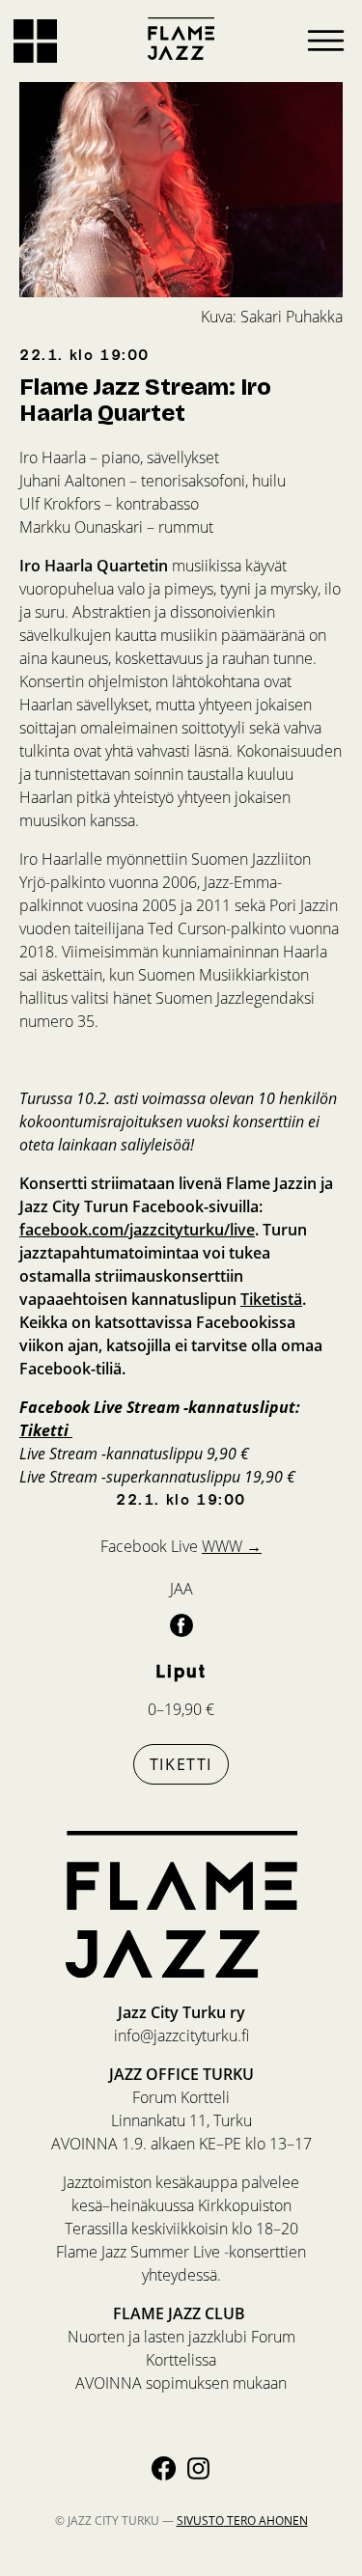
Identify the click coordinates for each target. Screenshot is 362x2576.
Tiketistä (271, 1299)
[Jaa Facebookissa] (181, 1624)
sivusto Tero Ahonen (242, 2521)
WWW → (232, 1546)
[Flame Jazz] (181, 39)
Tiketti (181, 1764)
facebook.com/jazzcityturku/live (137, 1230)
